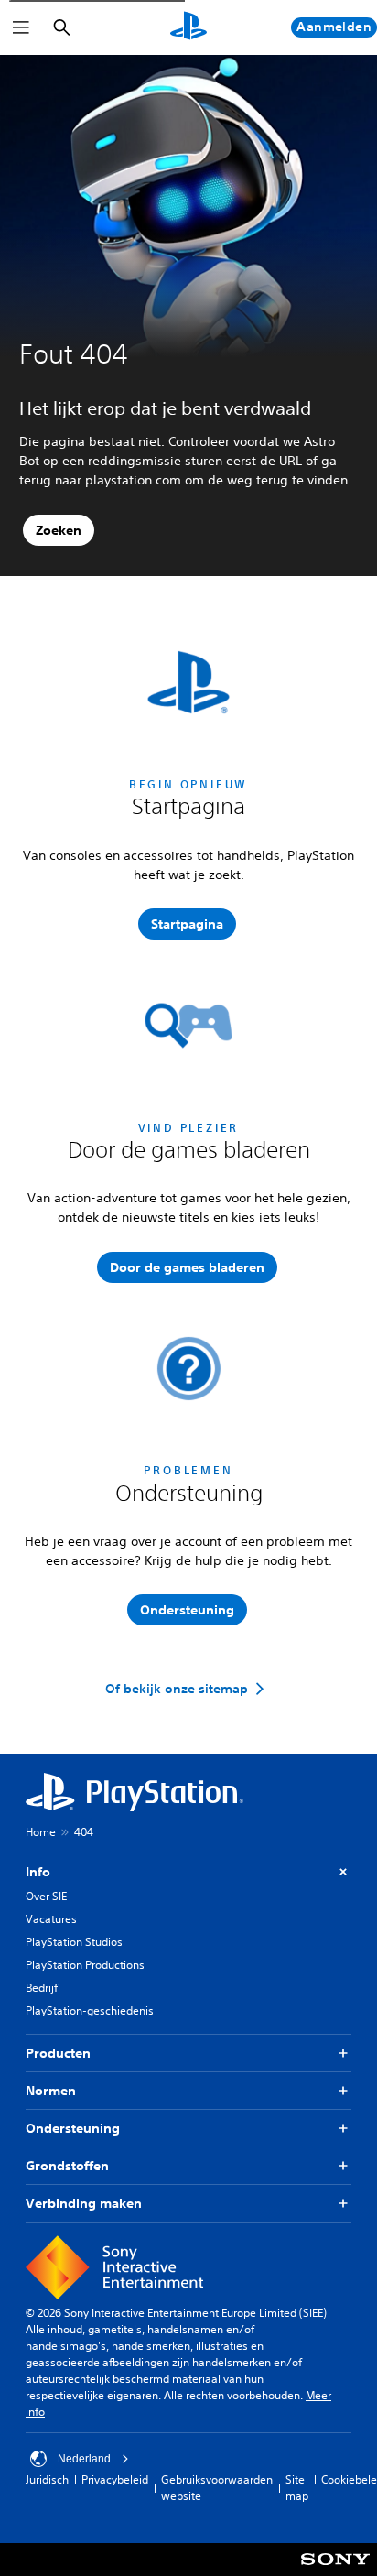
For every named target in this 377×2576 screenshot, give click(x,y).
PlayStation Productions (85, 1965)
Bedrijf (42, 1988)
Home (41, 1832)
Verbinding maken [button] (84, 2203)
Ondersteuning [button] (73, 2128)
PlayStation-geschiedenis (90, 2011)
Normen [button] (51, 2091)
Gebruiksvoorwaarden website (217, 2488)
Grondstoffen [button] (67, 2166)
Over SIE (46, 1896)
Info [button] (38, 1872)
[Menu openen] (21, 27)
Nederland (84, 2459)
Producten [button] (58, 2053)
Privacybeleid (115, 2479)
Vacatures (51, 1919)
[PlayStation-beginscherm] (188, 27)
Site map (297, 2488)
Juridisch (47, 2479)
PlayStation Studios (74, 1942)
